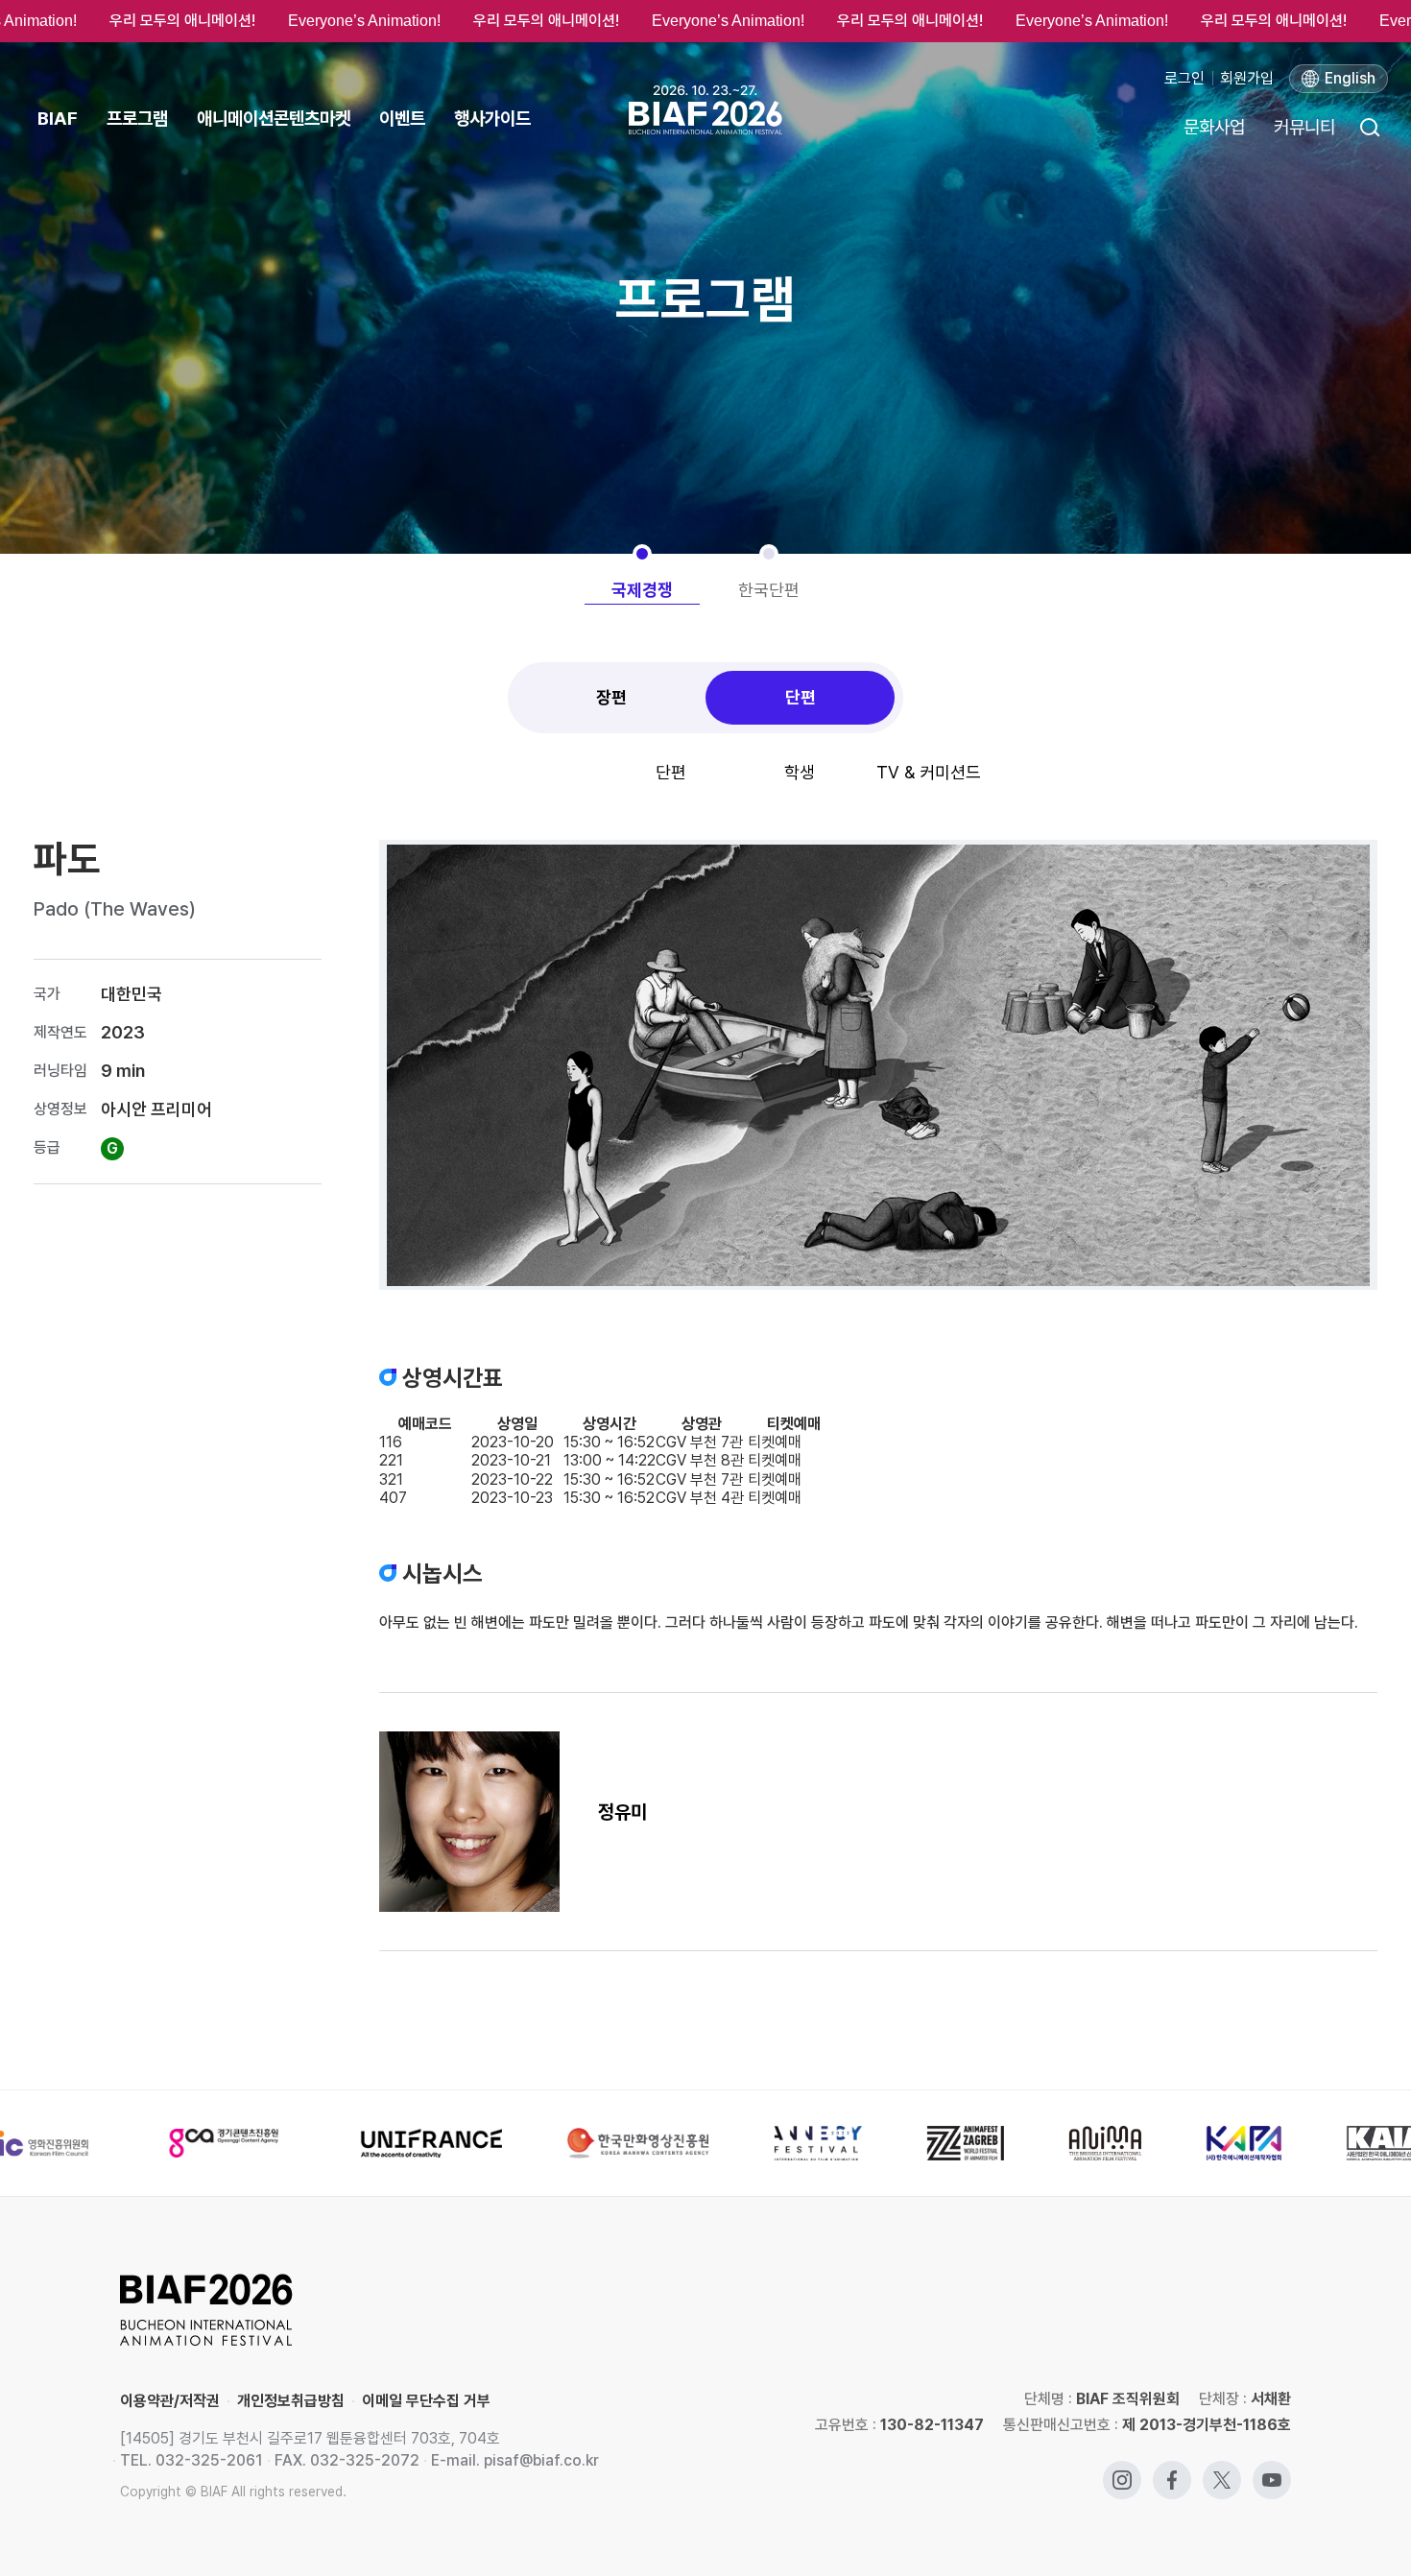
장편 (611, 697)
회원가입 (1247, 78)
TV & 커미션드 (929, 772)
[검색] (1369, 127)
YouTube (1272, 2470)
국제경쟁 (642, 590)
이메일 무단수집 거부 (426, 2401)
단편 (801, 697)
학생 (800, 772)
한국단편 (769, 590)
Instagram (1122, 2470)
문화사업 (1214, 127)
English (1350, 78)
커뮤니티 (1304, 127)
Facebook (1172, 2470)
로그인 (1184, 78)
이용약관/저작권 (170, 2401)
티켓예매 (775, 1442)
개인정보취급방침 (291, 2401)
